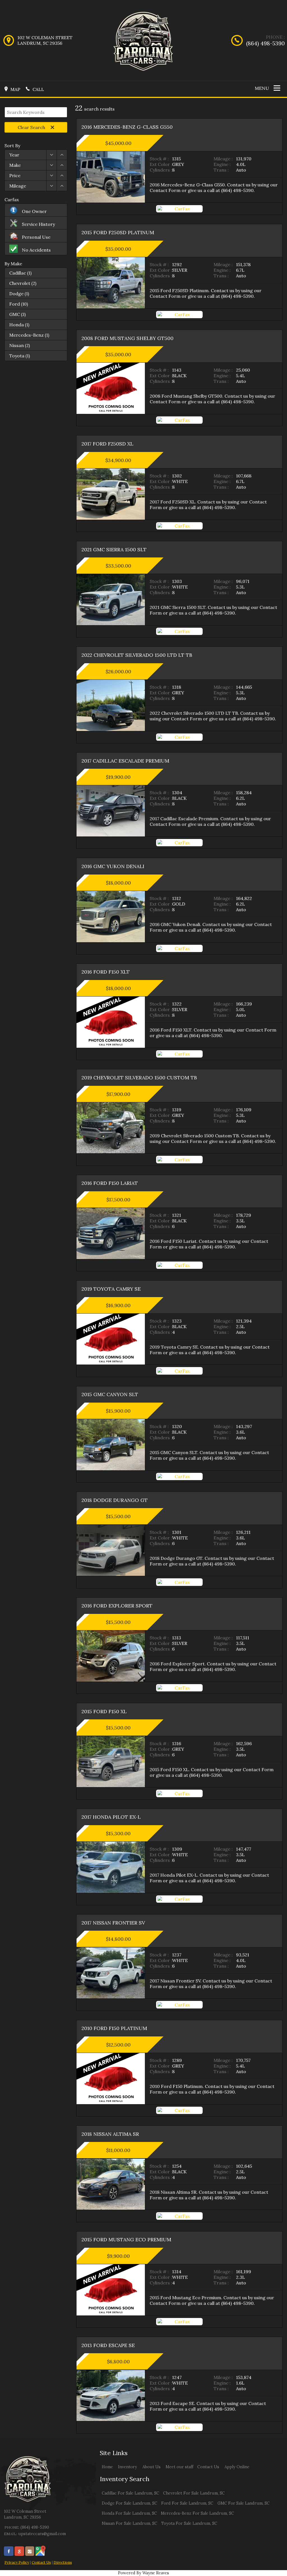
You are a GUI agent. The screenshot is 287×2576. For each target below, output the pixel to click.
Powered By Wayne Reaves (143, 2573)
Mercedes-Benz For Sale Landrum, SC (197, 2513)
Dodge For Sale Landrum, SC (129, 2503)
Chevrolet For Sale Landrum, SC (194, 2493)
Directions (63, 2562)
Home (107, 2467)
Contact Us (41, 2562)
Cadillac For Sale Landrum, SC (130, 2493)
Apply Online (237, 2467)
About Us (151, 2467)
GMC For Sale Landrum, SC (244, 2503)
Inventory (128, 2467)
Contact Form (165, 190)
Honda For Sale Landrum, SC (129, 2513)
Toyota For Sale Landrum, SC (189, 2523)
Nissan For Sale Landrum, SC (129, 2523)
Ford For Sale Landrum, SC (187, 2503)
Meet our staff (180, 2467)
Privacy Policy (17, 2562)
